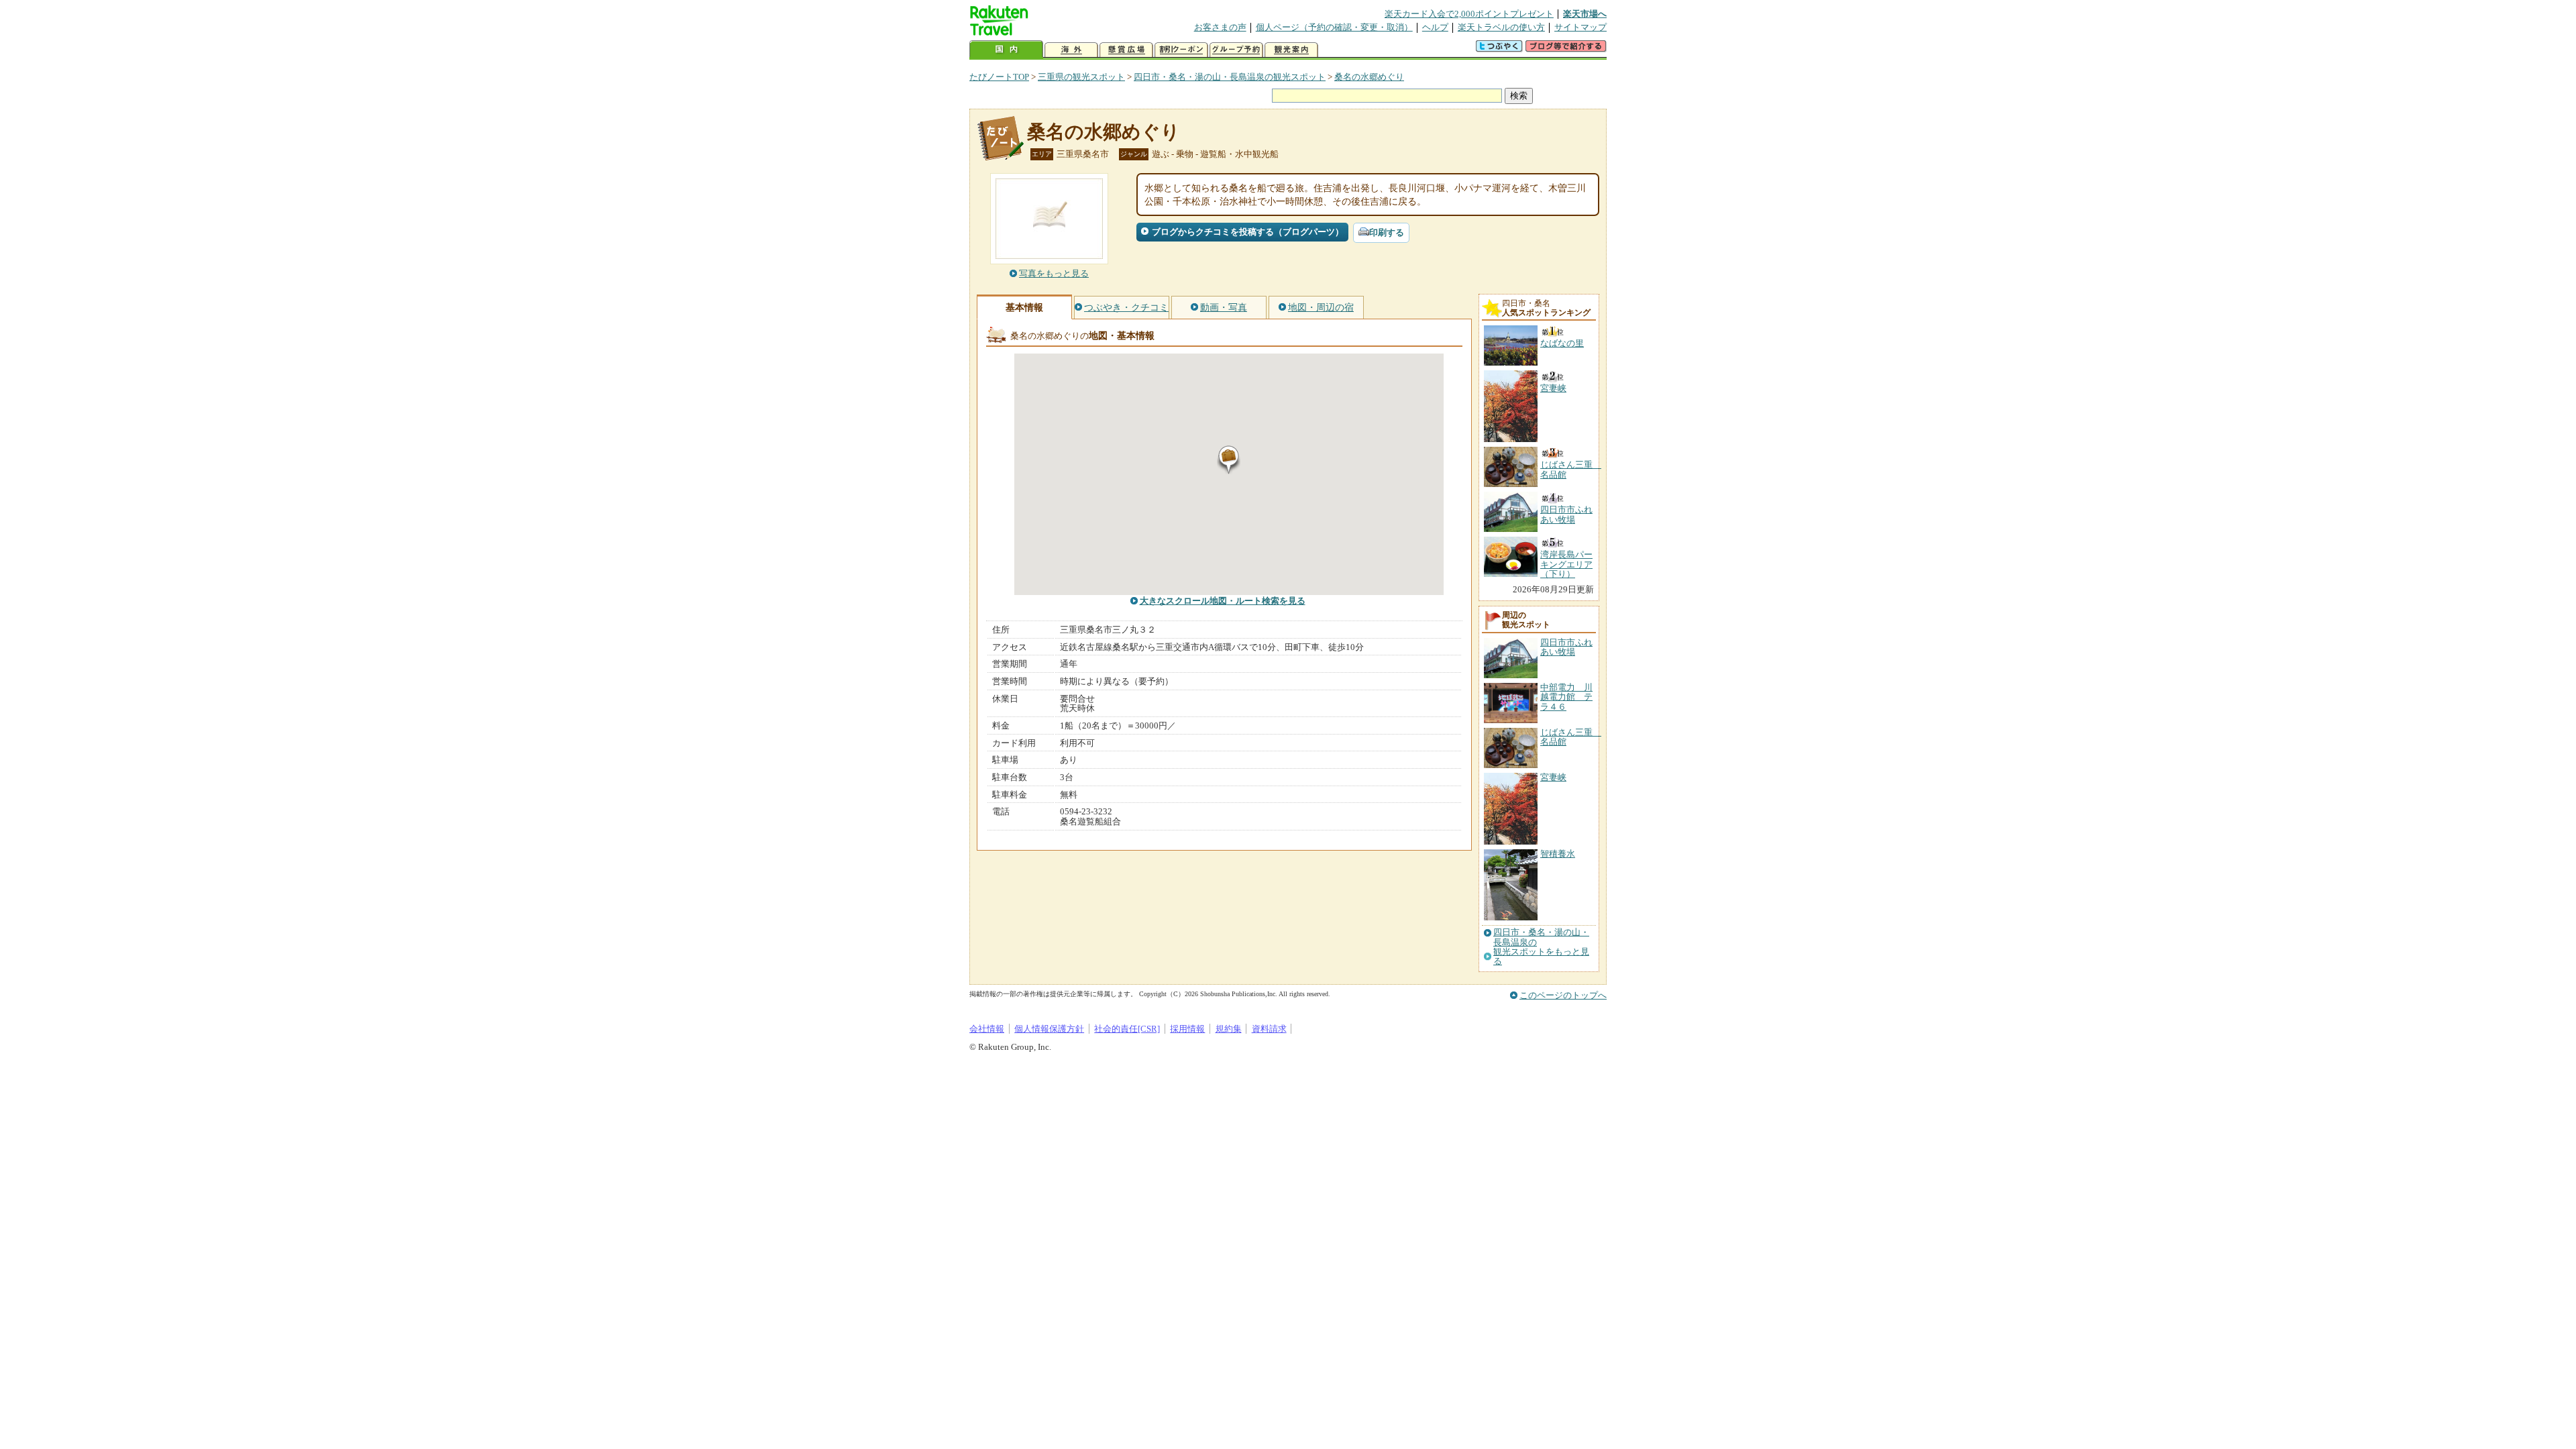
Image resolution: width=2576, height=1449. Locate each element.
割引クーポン (1181, 50)
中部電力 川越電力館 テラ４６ (1566, 697)
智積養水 (1558, 854)
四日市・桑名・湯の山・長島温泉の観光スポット (1230, 77)
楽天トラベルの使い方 (1501, 27)
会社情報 (987, 1029)
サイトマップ (1580, 27)
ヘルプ (1435, 27)
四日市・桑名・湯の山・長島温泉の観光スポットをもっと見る (1541, 947)
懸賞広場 (1126, 50)
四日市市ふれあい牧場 (1566, 647)
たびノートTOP (999, 77)
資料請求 (1269, 1029)
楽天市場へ (1585, 14)
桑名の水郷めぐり (1369, 77)
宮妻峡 (1553, 777)
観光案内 (1291, 50)
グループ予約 (1236, 50)
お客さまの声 (1220, 27)
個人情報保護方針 (1049, 1029)
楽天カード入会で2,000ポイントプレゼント (1469, 14)
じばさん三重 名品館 (1571, 737)
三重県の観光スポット (1081, 77)
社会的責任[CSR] (1127, 1029)
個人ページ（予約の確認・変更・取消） (1334, 27)
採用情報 (1187, 1029)
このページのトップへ (1563, 995)
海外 (1071, 50)
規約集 (1229, 1029)
